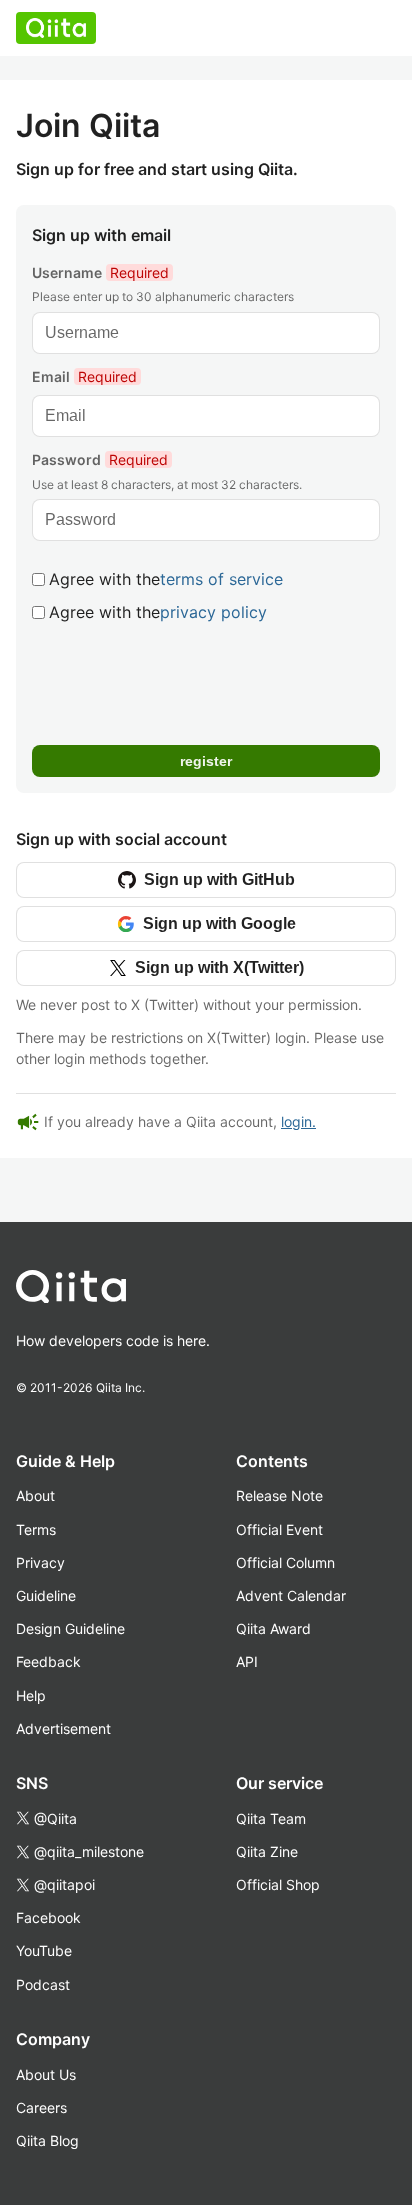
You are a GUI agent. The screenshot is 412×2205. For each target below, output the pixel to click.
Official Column (285, 1562)
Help (31, 1695)
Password (100, 459)
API (247, 1661)
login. (298, 1121)
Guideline (46, 1595)
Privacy (40, 1562)
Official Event (279, 1529)
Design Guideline (70, 1628)
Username (100, 272)
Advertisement (63, 1728)
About (35, 1495)
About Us (46, 2074)
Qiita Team (271, 1818)
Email (84, 376)
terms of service (221, 579)
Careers (41, 2107)
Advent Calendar (291, 1595)
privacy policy (213, 612)
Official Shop (278, 1884)
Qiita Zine (267, 1851)
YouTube (44, 1950)
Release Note (279, 1495)
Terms (36, 1529)
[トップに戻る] (182, 1291)
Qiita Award (273, 1628)
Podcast (43, 1984)
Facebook (48, 1917)
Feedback (48, 1661)
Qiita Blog (47, 2140)
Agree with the (166, 579)
